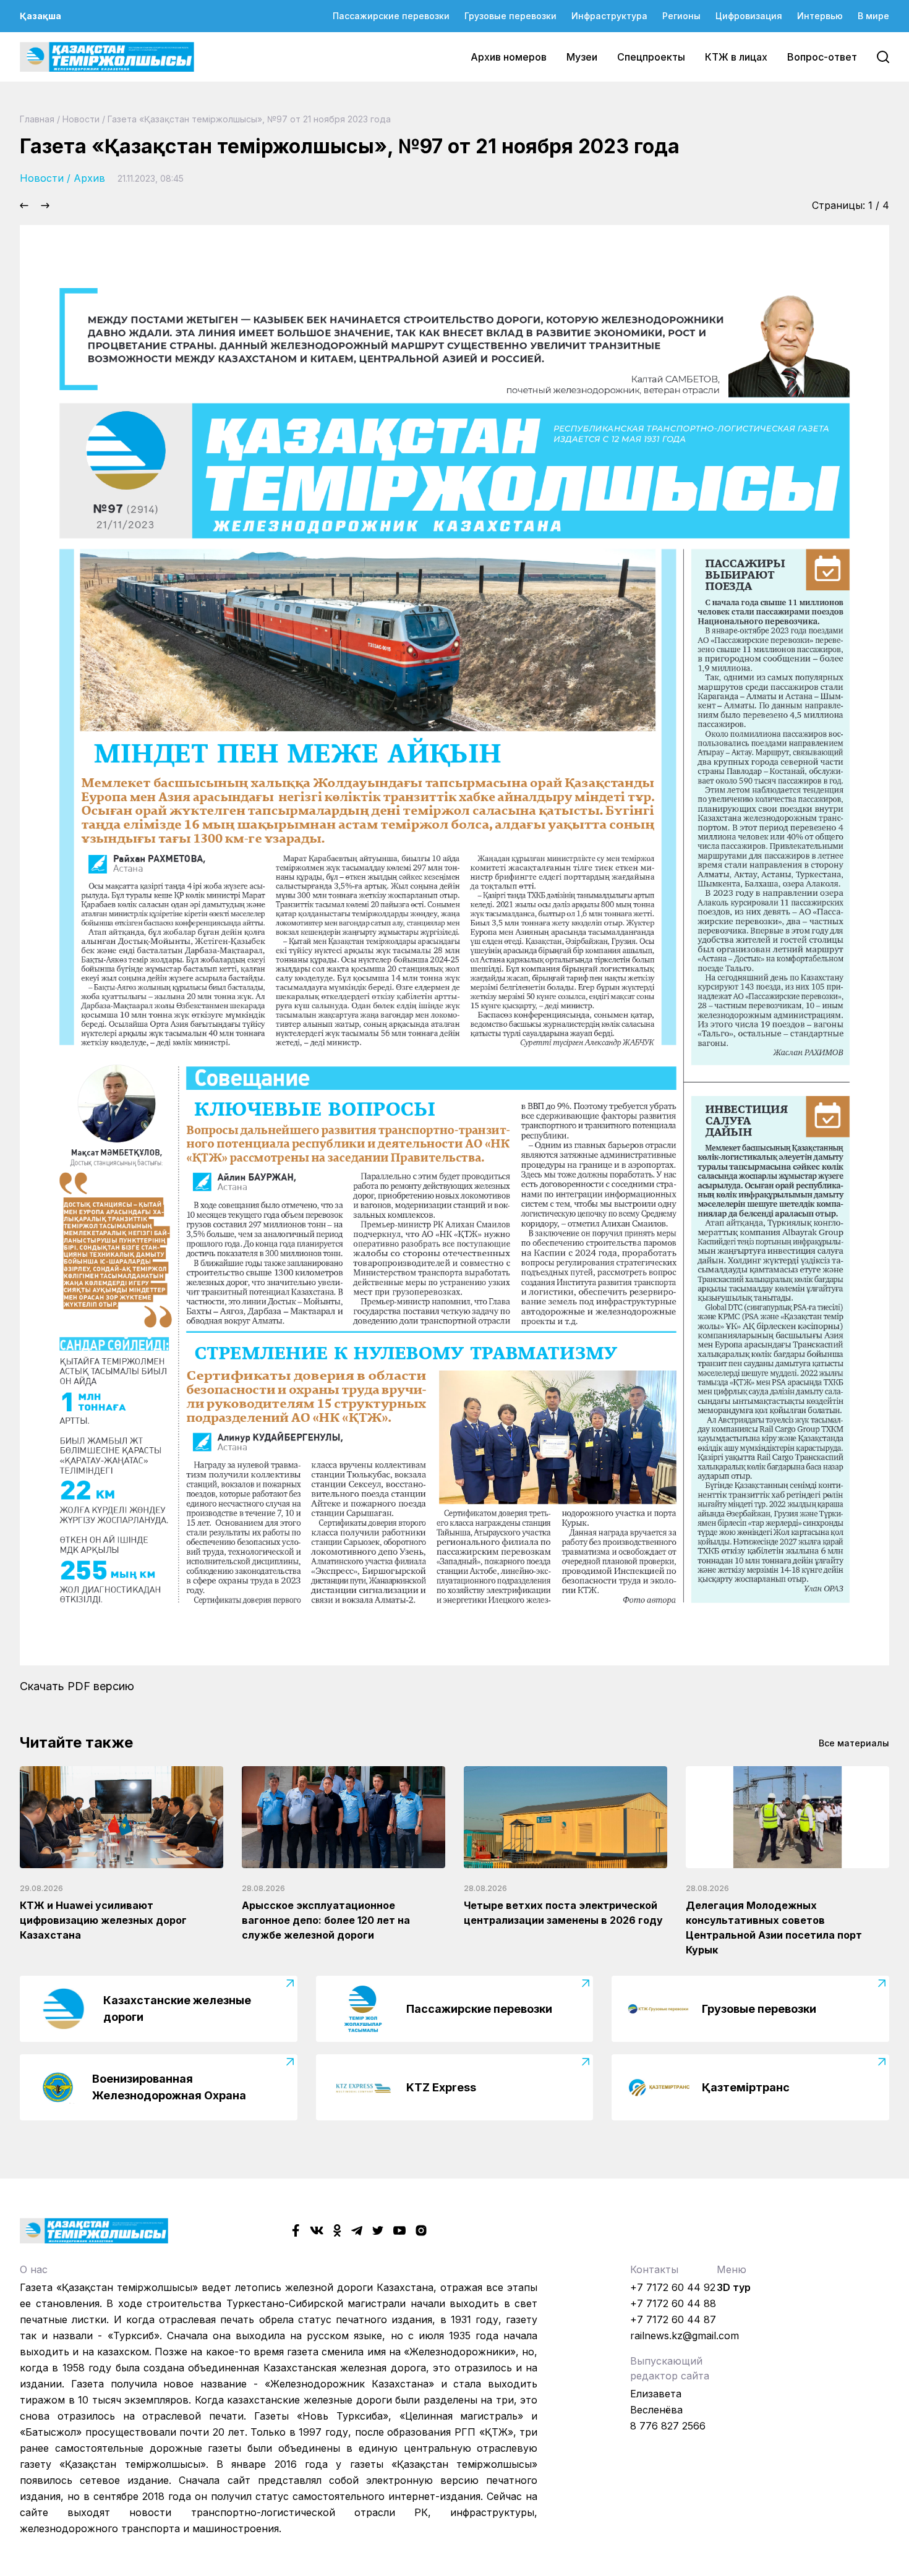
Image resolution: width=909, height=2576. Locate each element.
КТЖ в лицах (736, 57)
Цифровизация (749, 16)
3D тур (734, 2287)
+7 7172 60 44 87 (673, 2319)
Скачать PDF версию (77, 1686)
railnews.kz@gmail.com (685, 2336)
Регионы (681, 16)
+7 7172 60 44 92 (673, 2287)
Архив (89, 178)
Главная (37, 119)
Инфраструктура (609, 16)
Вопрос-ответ (822, 57)
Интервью (820, 16)
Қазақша (41, 16)
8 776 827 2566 (668, 2426)
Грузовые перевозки (510, 16)
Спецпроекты (651, 57)
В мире (873, 16)
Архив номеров (509, 57)
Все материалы (854, 1743)
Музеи (582, 57)
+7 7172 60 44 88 (673, 2303)
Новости (81, 119)
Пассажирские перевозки (391, 16)
